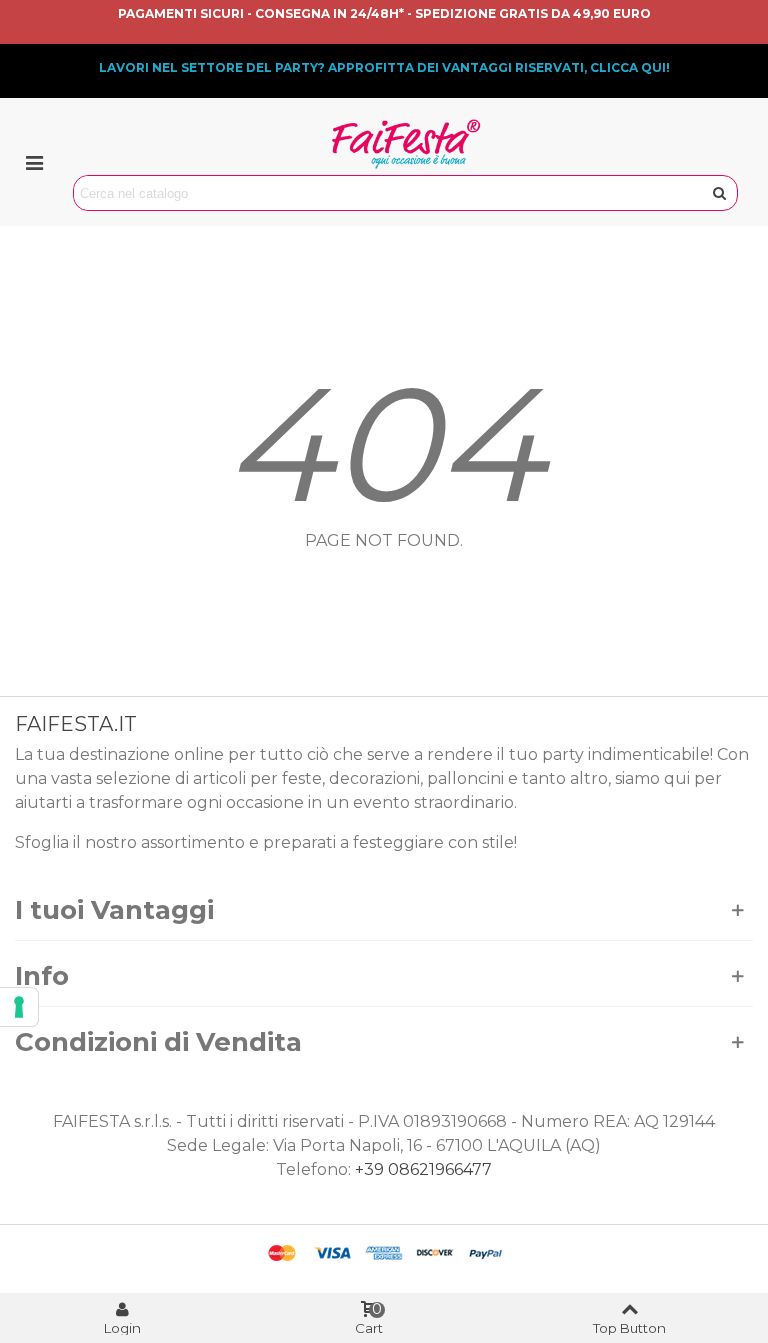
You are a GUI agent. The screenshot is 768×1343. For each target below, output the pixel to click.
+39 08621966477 (423, 1169)
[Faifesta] (406, 144)
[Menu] (34, 162)
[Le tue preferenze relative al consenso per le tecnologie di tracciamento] (19, 1007)
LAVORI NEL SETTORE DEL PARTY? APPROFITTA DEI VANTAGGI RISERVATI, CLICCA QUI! (384, 67)
